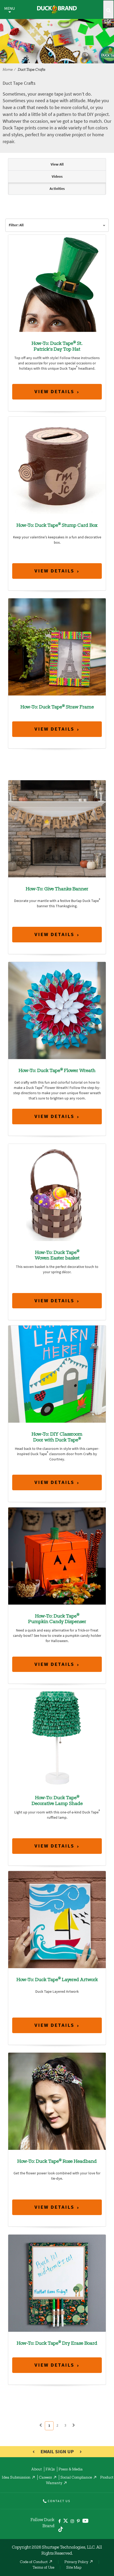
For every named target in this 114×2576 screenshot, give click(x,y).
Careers (45, 2478)
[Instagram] (72, 2521)
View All (57, 164)
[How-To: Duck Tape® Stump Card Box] (57, 465)
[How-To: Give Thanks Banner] (57, 828)
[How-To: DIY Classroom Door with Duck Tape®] (57, 1374)
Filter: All (16, 225)
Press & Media (71, 2470)
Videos (57, 177)
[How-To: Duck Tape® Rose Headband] (57, 2101)
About (37, 2470)
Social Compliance (76, 2478)
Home (8, 70)
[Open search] (108, 10)
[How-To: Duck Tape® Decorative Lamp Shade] (57, 1738)
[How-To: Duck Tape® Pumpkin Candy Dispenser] (57, 1556)
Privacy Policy (76, 2562)
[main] (57, 1294)
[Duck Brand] (57, 10)
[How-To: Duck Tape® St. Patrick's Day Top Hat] (57, 283)
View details (54, 391)
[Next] (74, 2425)
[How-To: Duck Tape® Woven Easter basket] (57, 1192)
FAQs (50, 2470)
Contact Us (59, 2501)
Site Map (74, 2568)
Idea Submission (16, 2478)
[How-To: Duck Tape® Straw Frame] (57, 647)
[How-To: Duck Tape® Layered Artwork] (57, 1919)
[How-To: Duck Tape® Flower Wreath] (57, 1010)
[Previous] (41, 2425)
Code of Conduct (34, 2562)
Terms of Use (43, 2568)
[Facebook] (60, 2521)
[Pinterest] (78, 2521)
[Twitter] (66, 2522)
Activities (57, 189)
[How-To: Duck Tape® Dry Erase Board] (57, 2283)
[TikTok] (61, 2529)
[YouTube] (85, 2522)
